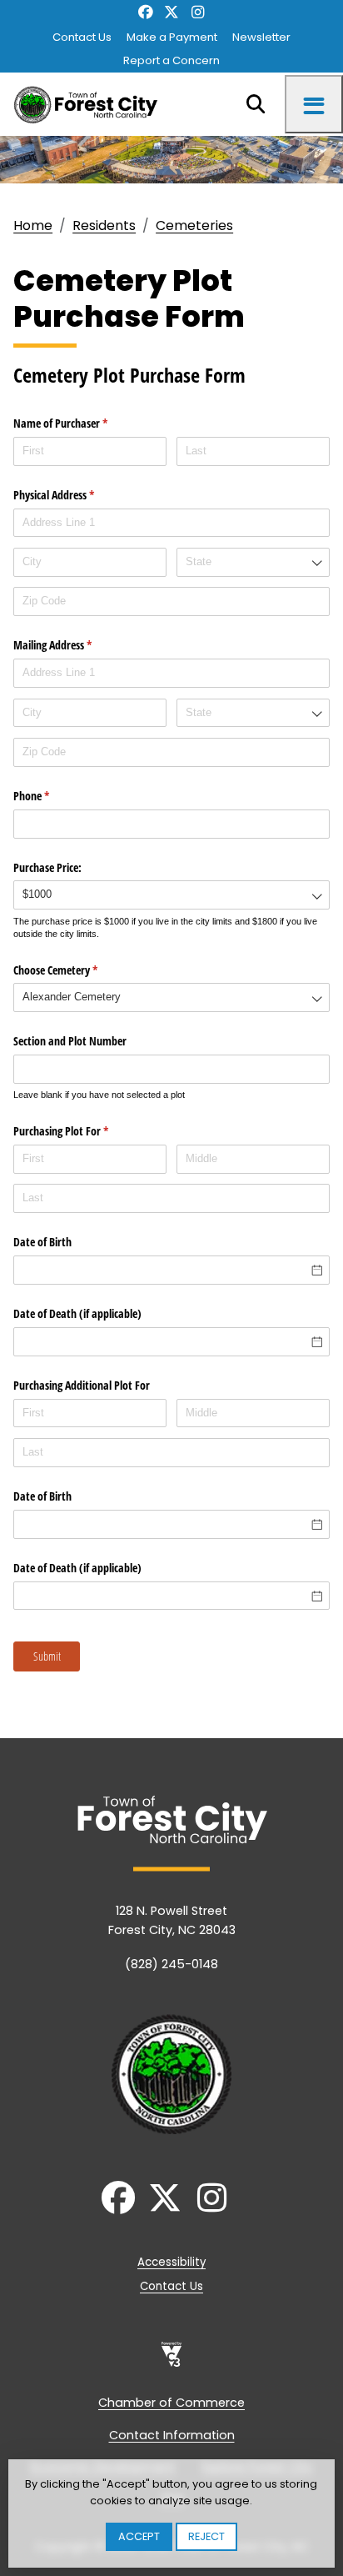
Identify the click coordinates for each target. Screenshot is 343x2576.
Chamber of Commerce (171, 2403)
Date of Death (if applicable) (77, 1313)
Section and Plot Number (70, 1041)
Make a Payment (172, 37)
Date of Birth (42, 1242)
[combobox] (253, 562)
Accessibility (171, 2262)
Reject (206, 2536)
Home (33, 226)
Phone (51, 796)
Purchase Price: (47, 867)
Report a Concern (171, 60)
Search (256, 104)
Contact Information (172, 2435)
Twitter (171, 13)
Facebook (145, 13)
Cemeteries (194, 226)
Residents (104, 226)
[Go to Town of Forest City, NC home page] (90, 104)
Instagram (198, 13)
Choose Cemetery (75, 970)
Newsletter (261, 37)
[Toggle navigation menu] (314, 104)
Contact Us (82, 37)
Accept (139, 2536)
